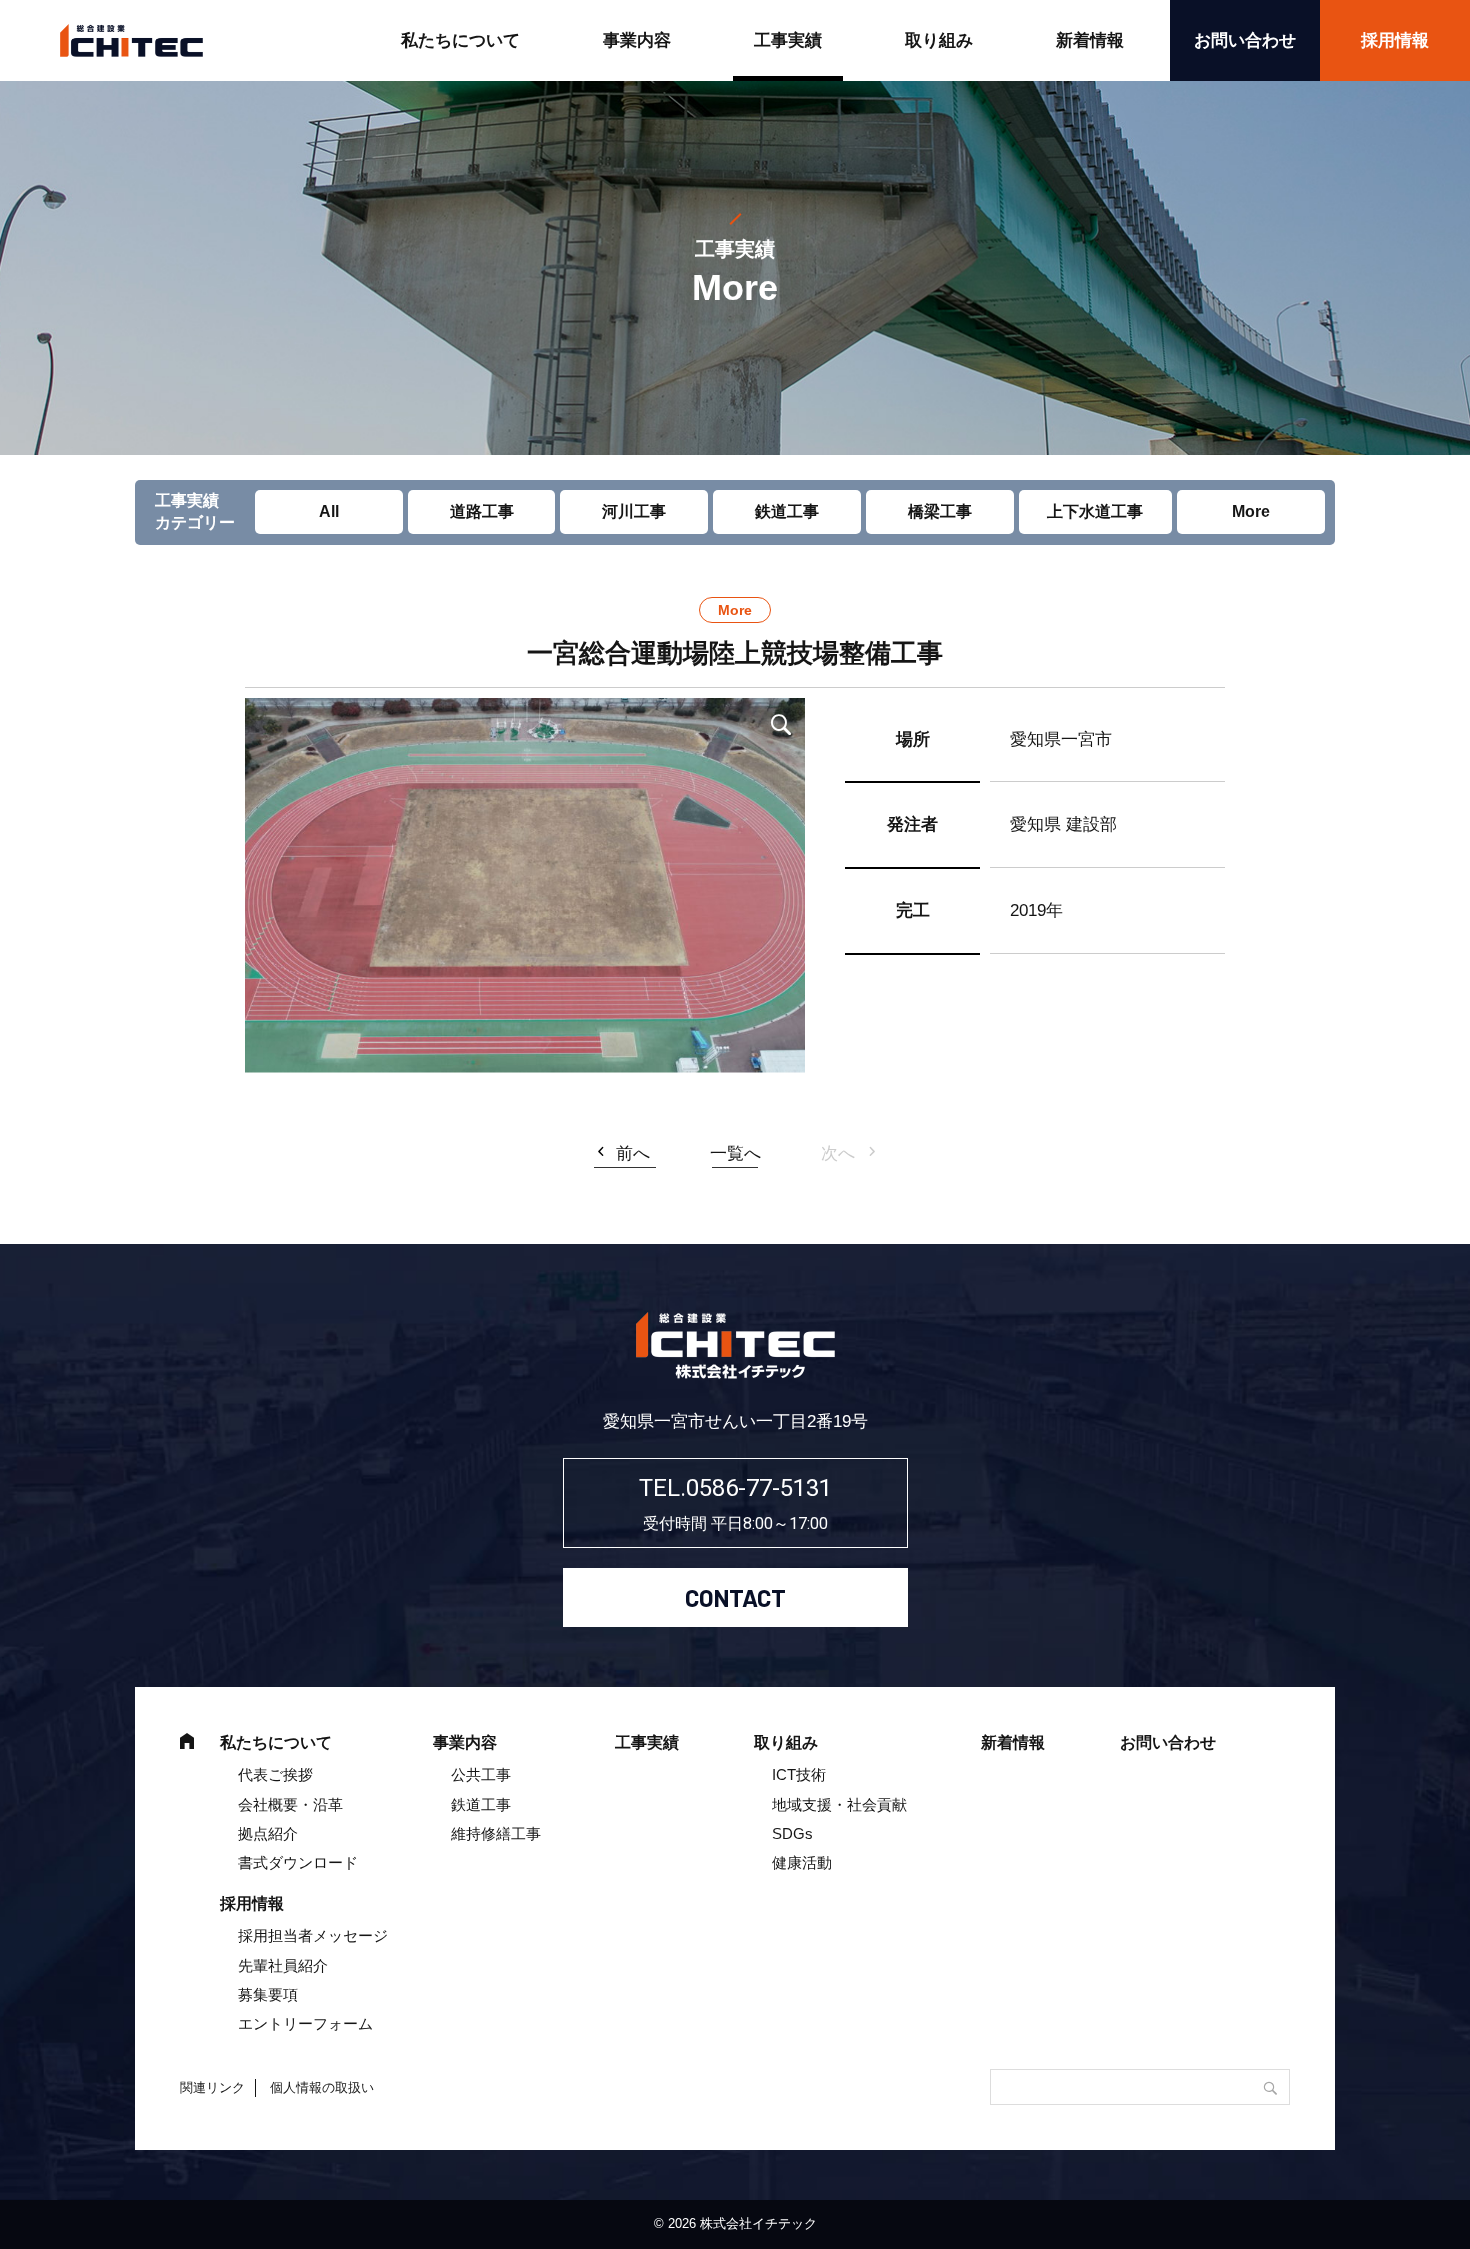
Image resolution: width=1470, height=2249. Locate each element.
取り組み (939, 40)
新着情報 (1090, 40)
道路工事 (482, 511)
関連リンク (212, 2087)
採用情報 (1395, 40)
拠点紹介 (268, 1833)
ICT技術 (799, 1774)
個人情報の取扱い (322, 2087)
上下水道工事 (1095, 511)
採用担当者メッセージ (313, 1935)
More (1251, 511)
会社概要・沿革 (290, 1804)
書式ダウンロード (298, 1862)
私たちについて (460, 40)
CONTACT (735, 1597)
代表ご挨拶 (275, 1774)
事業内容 (637, 40)
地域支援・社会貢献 (839, 1804)
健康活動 (802, 1862)
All (329, 511)
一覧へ (735, 1153)
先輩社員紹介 (283, 1965)
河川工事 (634, 511)
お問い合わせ (1245, 40)
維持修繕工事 (496, 1833)
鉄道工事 (787, 511)
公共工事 (481, 1774)
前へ (633, 1153)
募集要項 (268, 1994)
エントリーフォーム (305, 2023)
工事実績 (788, 40)
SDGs (792, 1833)
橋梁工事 (940, 511)
